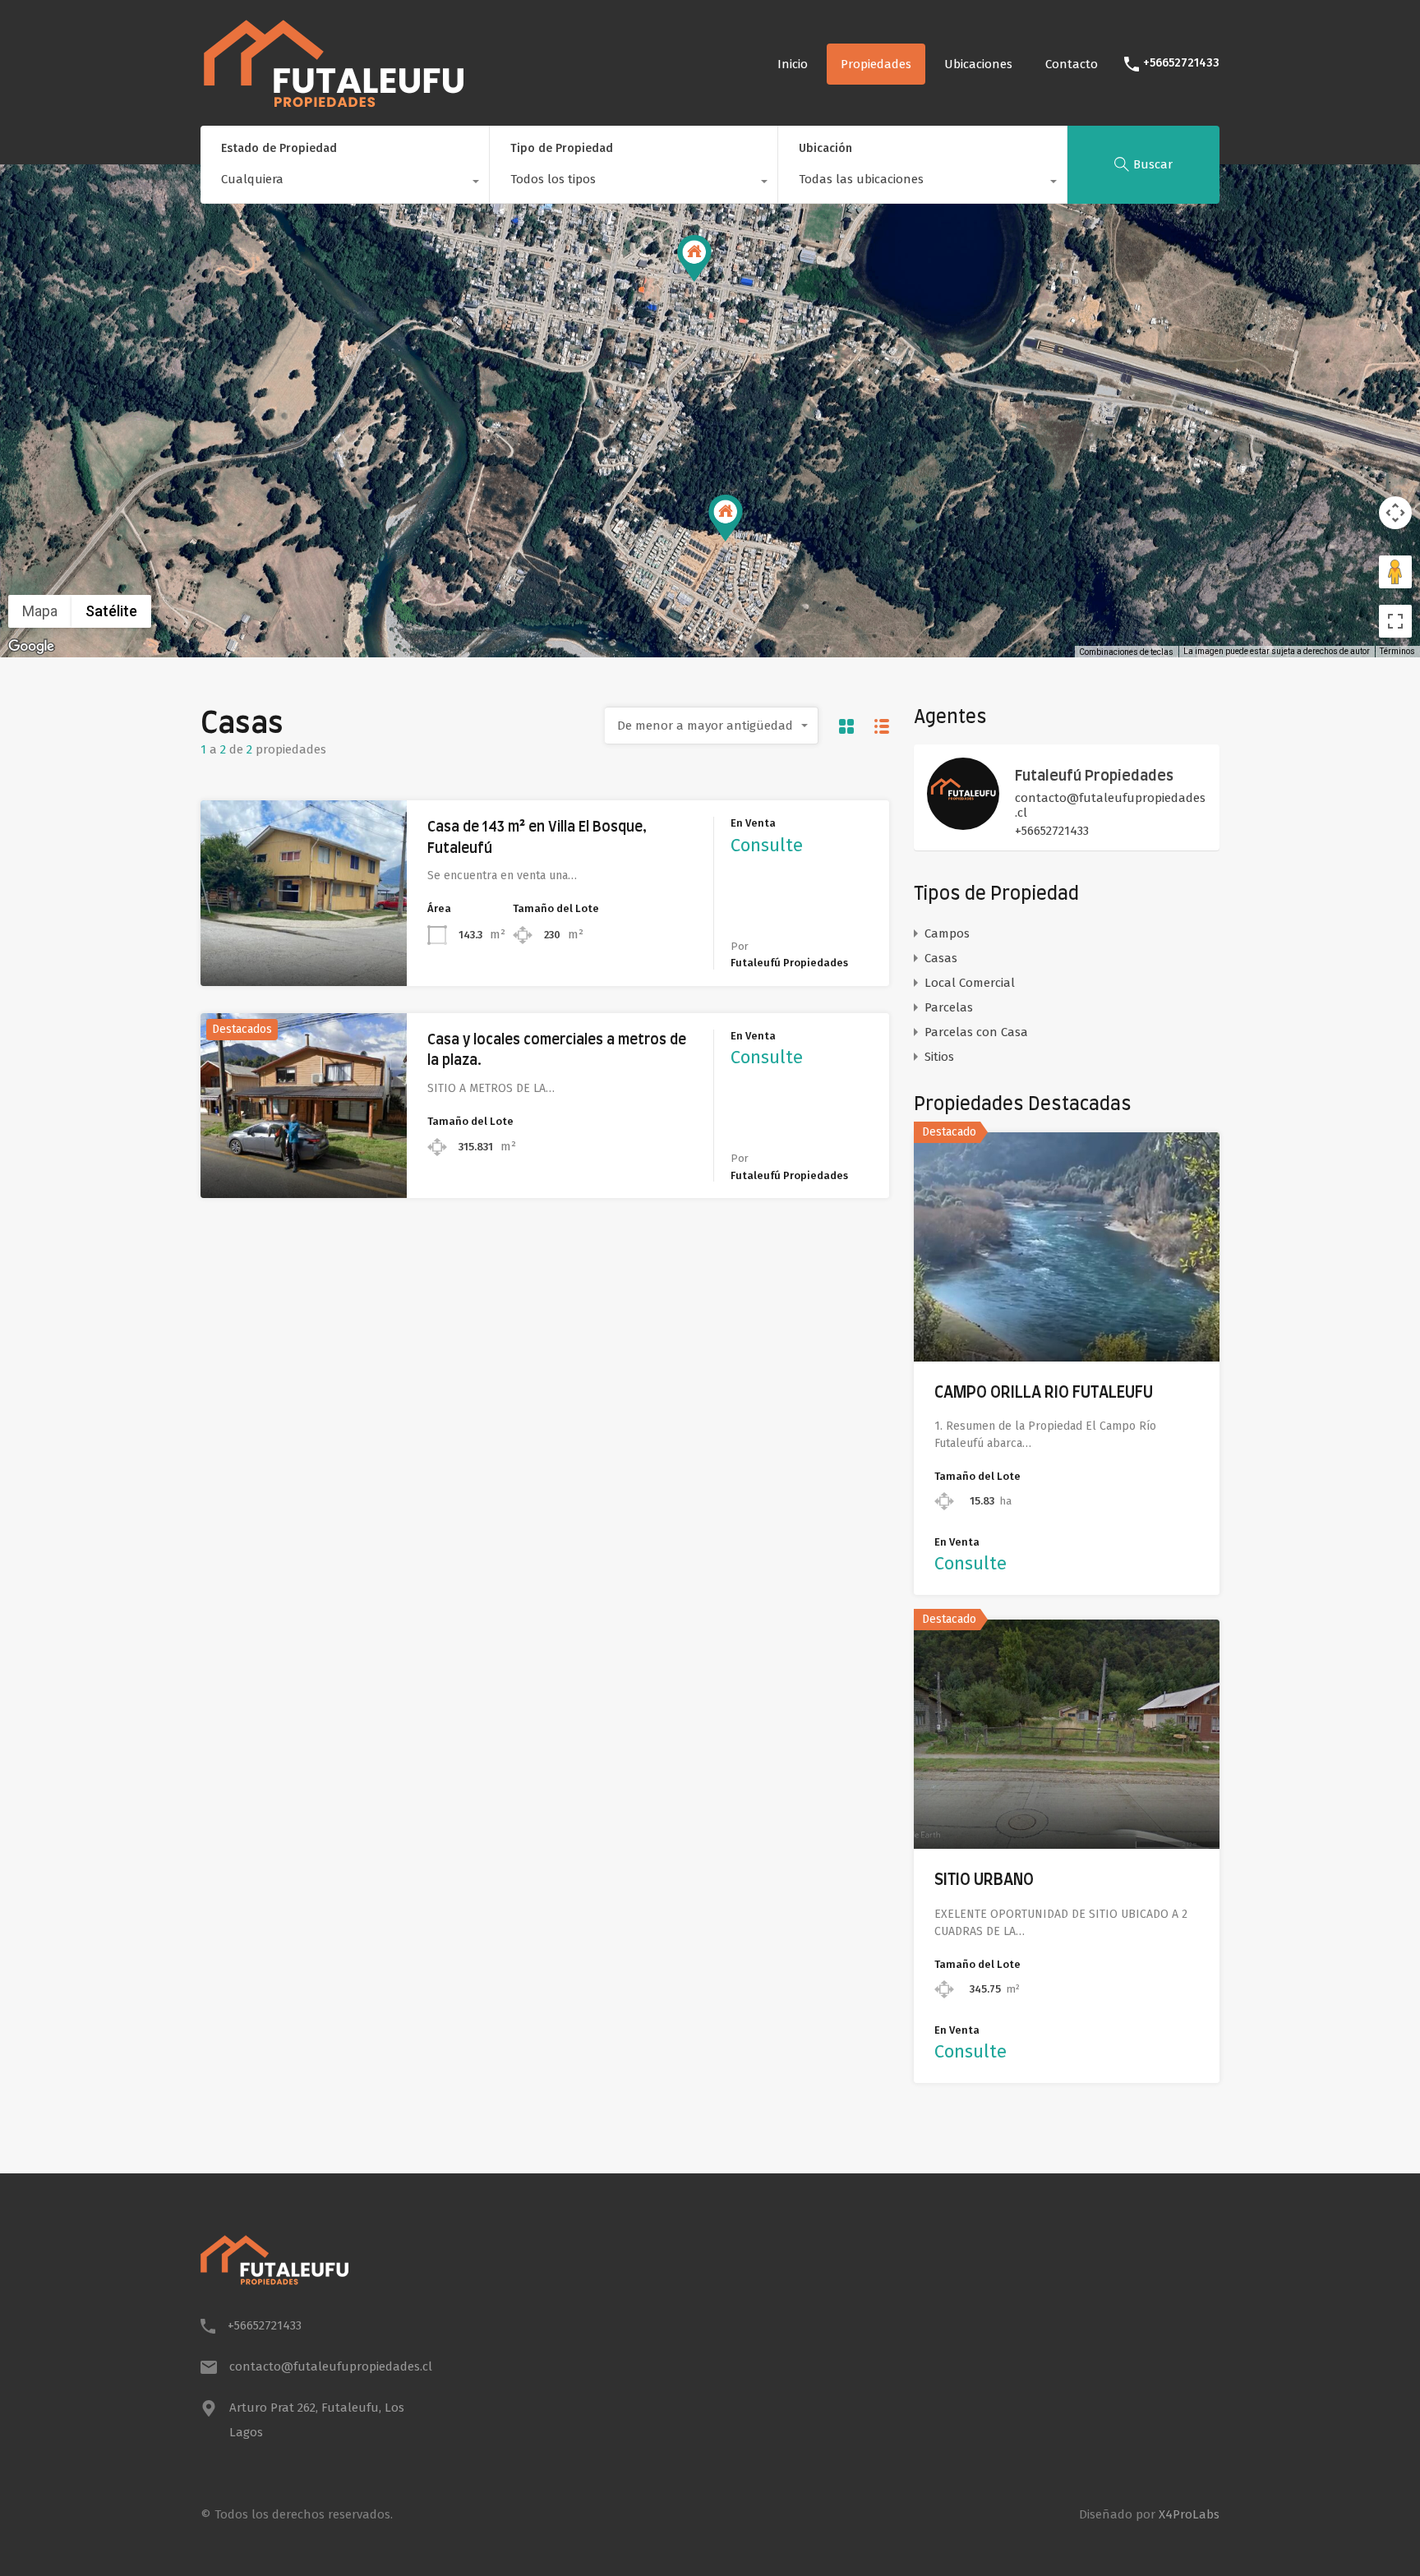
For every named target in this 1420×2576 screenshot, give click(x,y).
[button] (742, 541)
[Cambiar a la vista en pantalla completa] (1395, 621)
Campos (947, 933)
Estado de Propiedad (279, 148)
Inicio (793, 64)
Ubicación (825, 148)
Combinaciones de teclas (1126, 652)
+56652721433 (1181, 63)
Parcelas (949, 1007)
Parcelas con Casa (976, 1032)
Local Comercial (970, 983)
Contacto (1072, 64)
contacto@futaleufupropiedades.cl (1110, 805)
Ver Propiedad (304, 949)
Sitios (939, 1057)
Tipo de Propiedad (562, 148)
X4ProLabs (1189, 2514)
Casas (941, 958)
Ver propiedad (1067, 1315)
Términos (1397, 651)
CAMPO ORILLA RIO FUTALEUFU (1044, 1393)
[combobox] (345, 183)
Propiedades (876, 64)
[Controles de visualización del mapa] (1395, 513)
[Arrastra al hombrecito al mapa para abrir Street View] (1395, 572)
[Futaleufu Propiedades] (334, 104)
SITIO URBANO (984, 1880)
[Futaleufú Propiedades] (963, 823)
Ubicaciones (978, 64)
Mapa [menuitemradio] (40, 611)
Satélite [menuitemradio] (111, 611)
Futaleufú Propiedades (1094, 776)
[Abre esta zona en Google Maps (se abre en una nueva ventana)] (31, 647)
